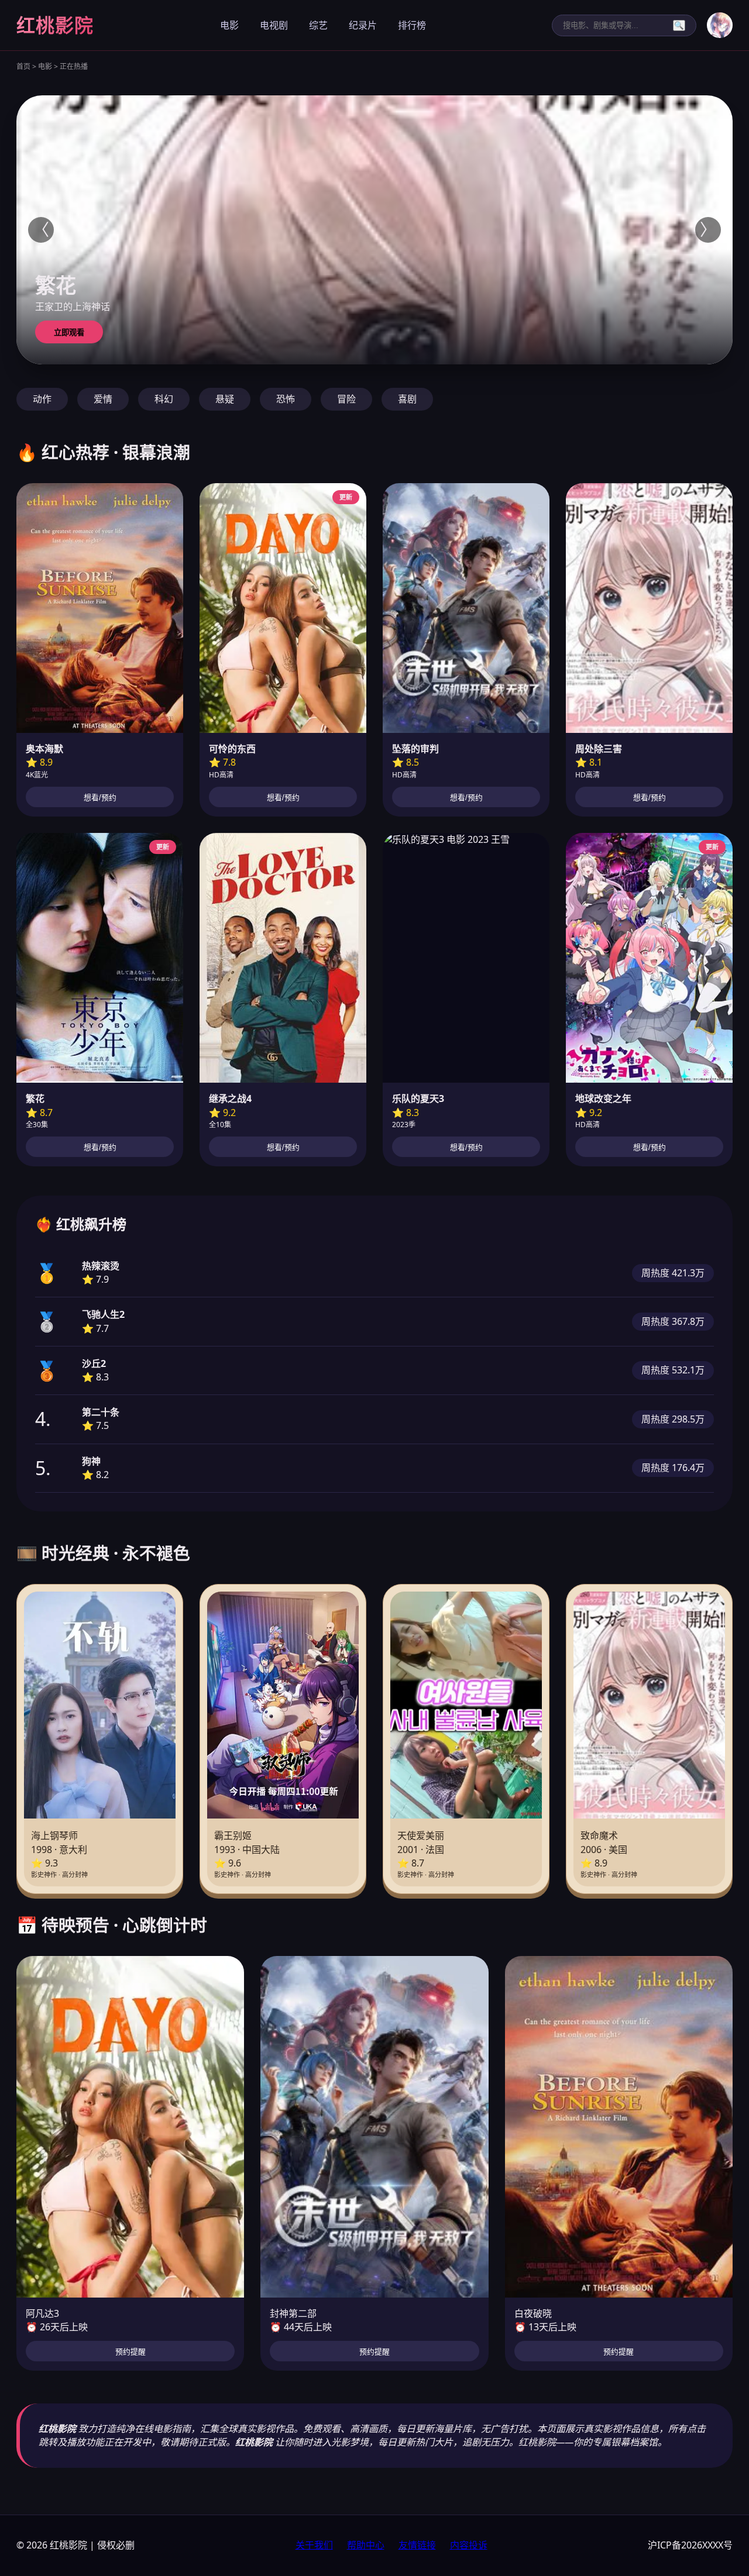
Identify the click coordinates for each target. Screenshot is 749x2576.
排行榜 (412, 25)
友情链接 (417, 2545)
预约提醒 (130, 2352)
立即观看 (69, 333)
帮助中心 (366, 2545)
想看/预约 (100, 798)
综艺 (318, 25)
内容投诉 (469, 2545)
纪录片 (363, 25)
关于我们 (314, 2545)
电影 (229, 25)
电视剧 (274, 25)
